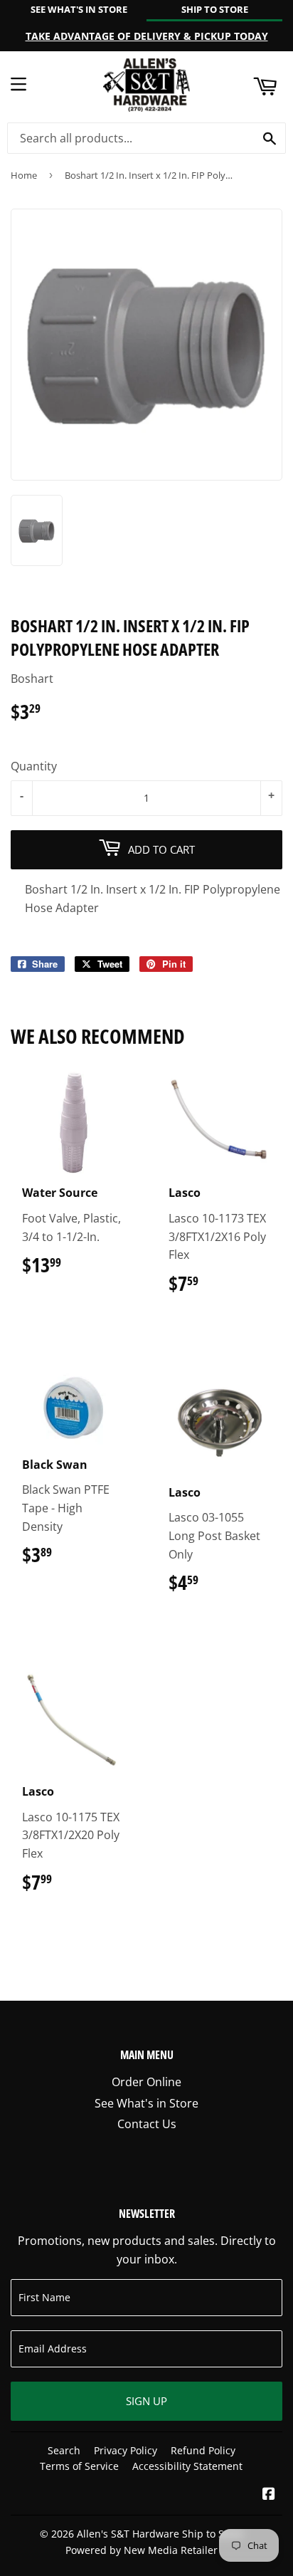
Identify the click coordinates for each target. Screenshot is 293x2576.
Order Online (146, 2082)
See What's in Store (146, 2103)
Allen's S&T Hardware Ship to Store (160, 2534)
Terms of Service (79, 2466)
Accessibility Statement (187, 2466)
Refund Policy (203, 2450)
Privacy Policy (126, 2450)
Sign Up (146, 2401)
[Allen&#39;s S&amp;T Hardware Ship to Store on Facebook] (269, 2495)
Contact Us (147, 2124)
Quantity (34, 766)
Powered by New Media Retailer (142, 2550)
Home (24, 175)
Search (64, 2450)
